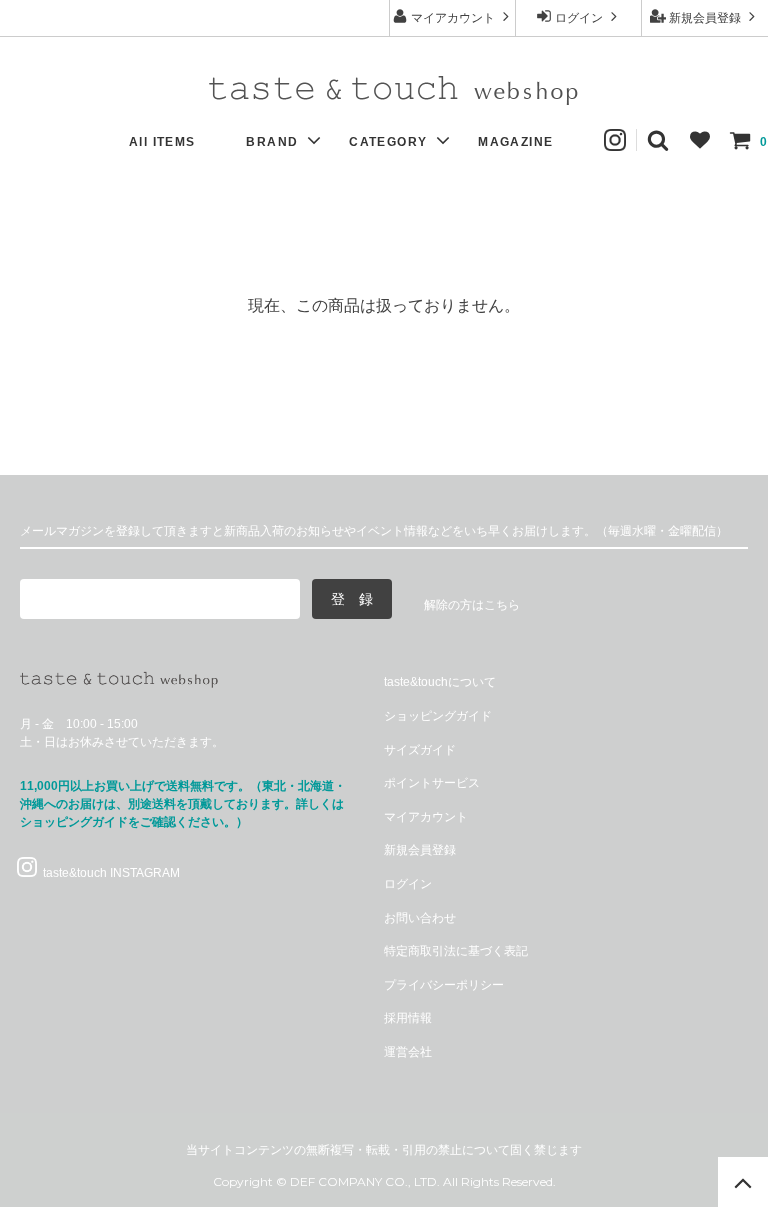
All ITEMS (162, 142)
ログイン (579, 18)
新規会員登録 (705, 18)
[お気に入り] (700, 140)
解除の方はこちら (472, 605)
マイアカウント (453, 18)
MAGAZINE (515, 142)
